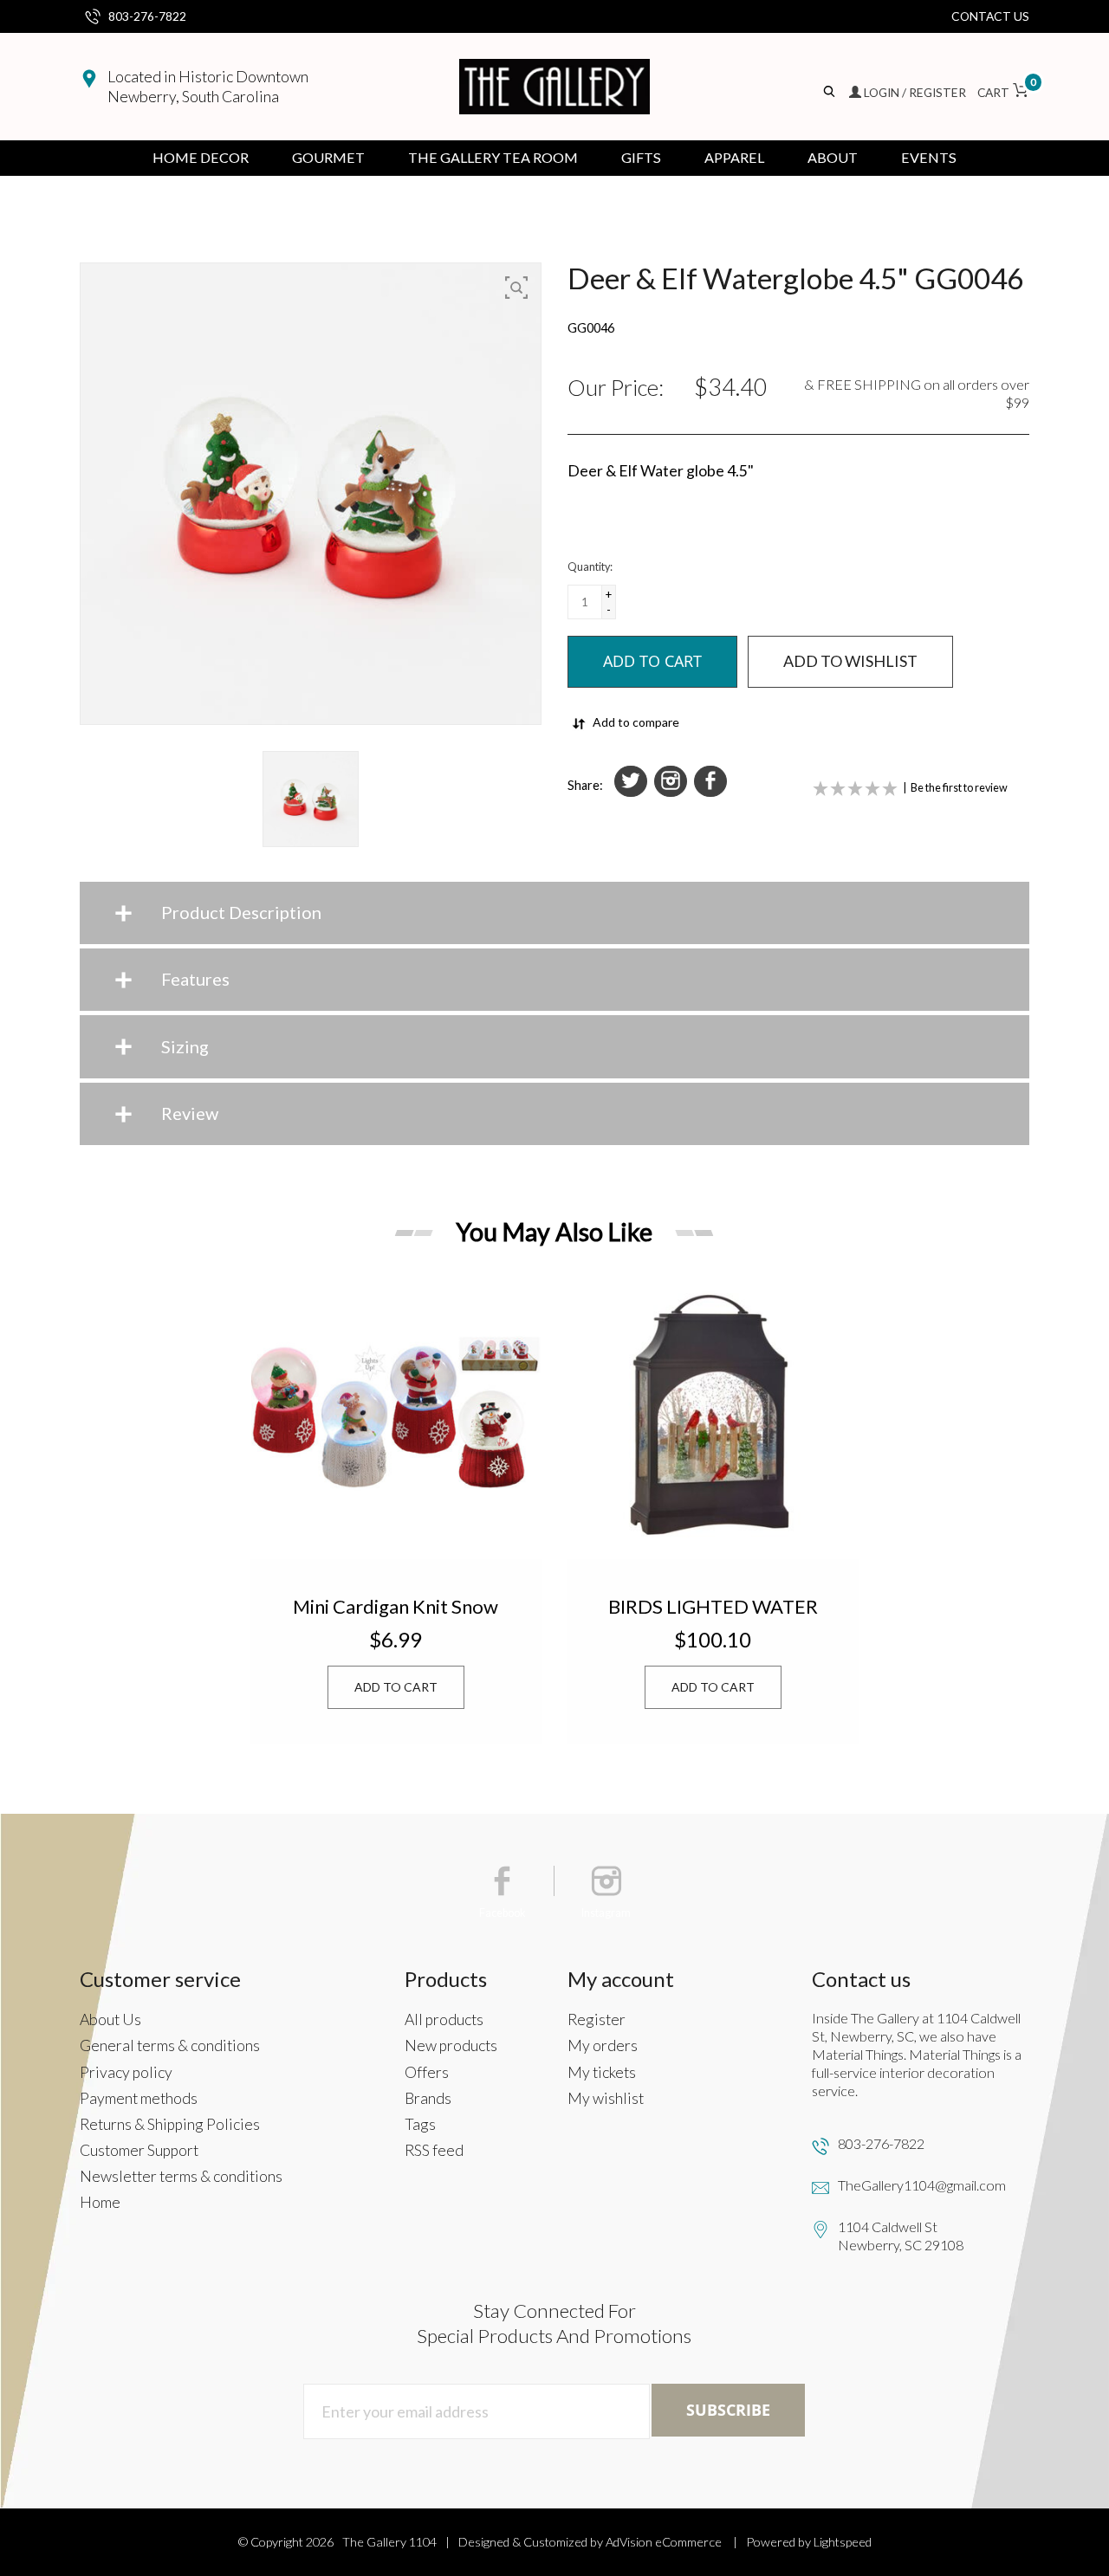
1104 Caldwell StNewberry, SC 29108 (901, 2236)
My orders (603, 2045)
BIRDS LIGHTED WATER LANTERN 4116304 (713, 1606)
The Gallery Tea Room (493, 157)
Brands (428, 2098)
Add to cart (396, 1687)
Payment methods (139, 2098)
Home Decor (201, 157)
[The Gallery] (554, 87)
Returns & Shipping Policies (170, 2124)
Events (929, 157)
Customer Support (139, 2150)
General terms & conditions (170, 2045)
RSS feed (434, 2150)
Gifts (641, 157)
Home (100, 2202)
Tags (420, 2124)
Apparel (734, 157)
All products (444, 2019)
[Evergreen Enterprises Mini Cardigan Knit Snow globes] (396, 1414)
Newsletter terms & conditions (181, 2176)
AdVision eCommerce (664, 2542)
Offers (427, 2072)
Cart (1003, 92)
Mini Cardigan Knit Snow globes (396, 1606)
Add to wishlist (850, 661)
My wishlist (606, 2098)
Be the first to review (959, 788)
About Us (110, 2019)
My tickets (602, 2072)
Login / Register (915, 92)
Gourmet (328, 157)
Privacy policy (126, 2072)
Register (597, 2019)
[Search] (830, 92)
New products (451, 2045)
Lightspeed (843, 2542)
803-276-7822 (147, 16)
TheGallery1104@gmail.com (922, 2185)
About (833, 157)
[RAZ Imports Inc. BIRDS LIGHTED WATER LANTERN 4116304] (713, 1414)
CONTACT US (990, 16)
